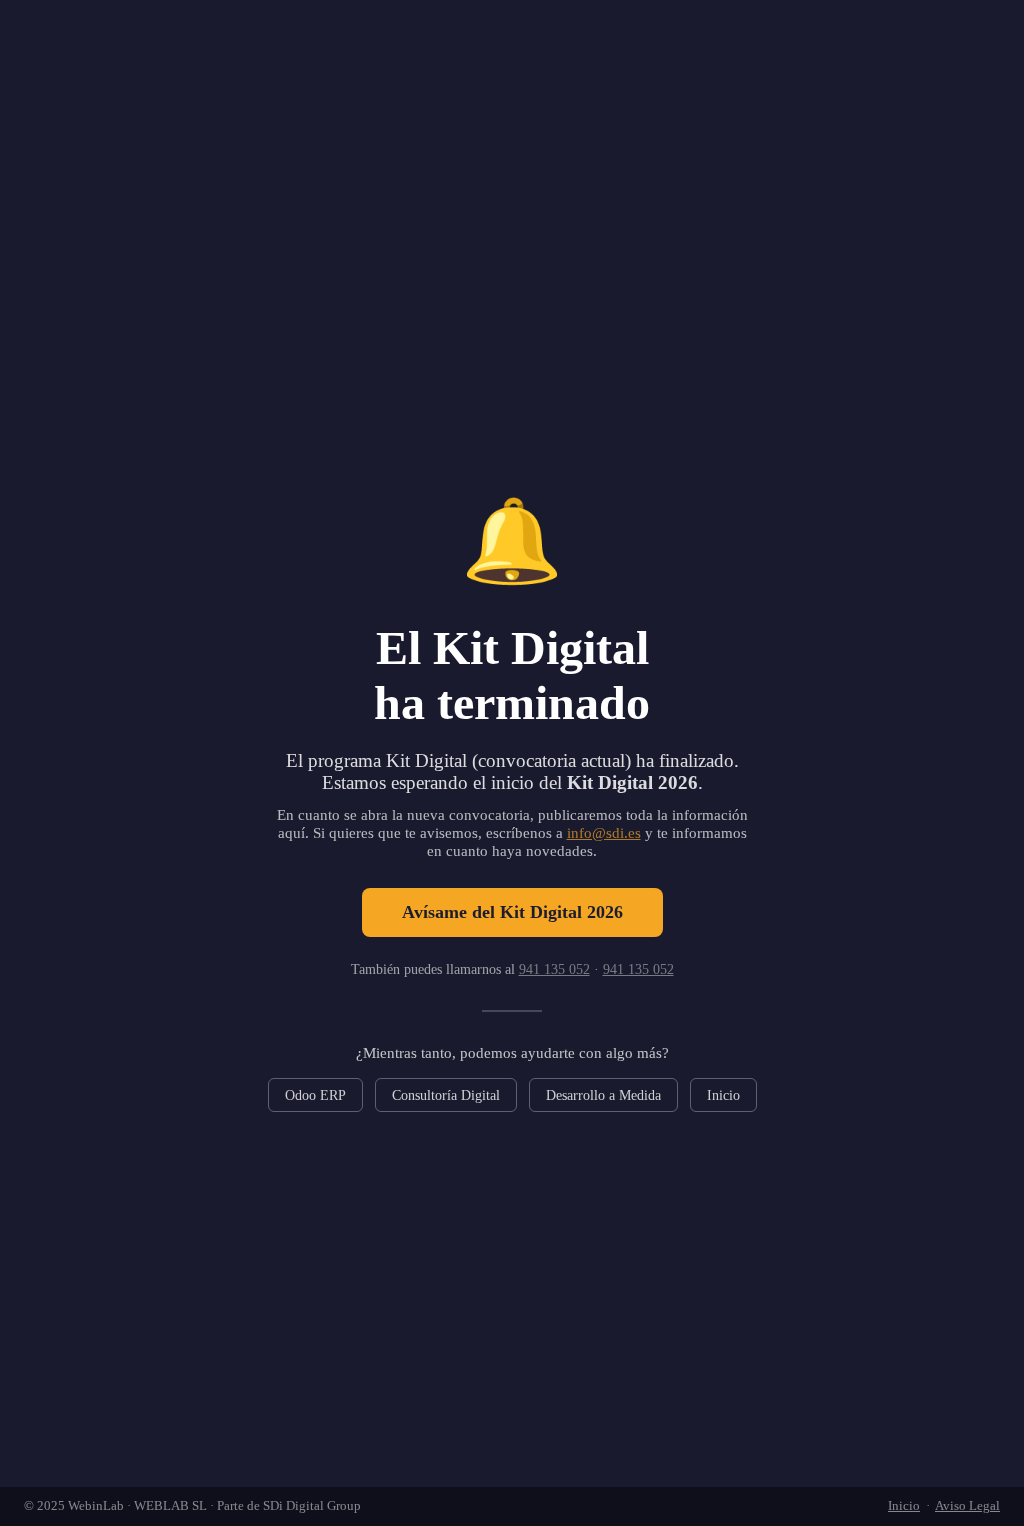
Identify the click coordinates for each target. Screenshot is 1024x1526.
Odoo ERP (315, 1095)
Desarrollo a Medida (603, 1095)
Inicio (723, 1095)
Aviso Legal (967, 1506)
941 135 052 (554, 969)
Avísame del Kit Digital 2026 (512, 912)
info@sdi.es (604, 832)
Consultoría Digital (446, 1095)
